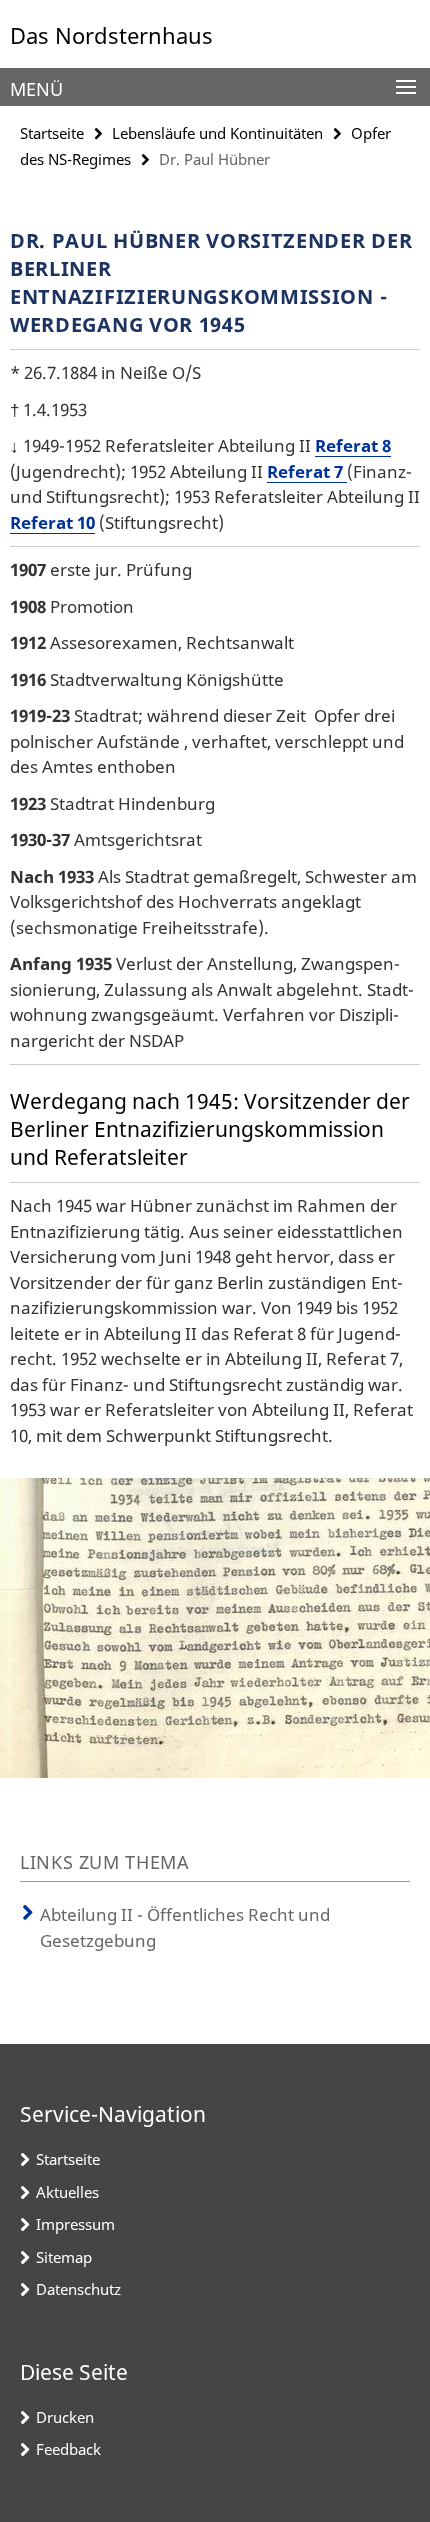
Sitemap (64, 2257)
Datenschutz (78, 2289)
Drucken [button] (65, 2417)
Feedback (68, 2449)
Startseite (52, 133)
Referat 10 (52, 522)
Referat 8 (353, 445)
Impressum (75, 2224)
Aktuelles (67, 2192)
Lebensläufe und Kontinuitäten (217, 133)
